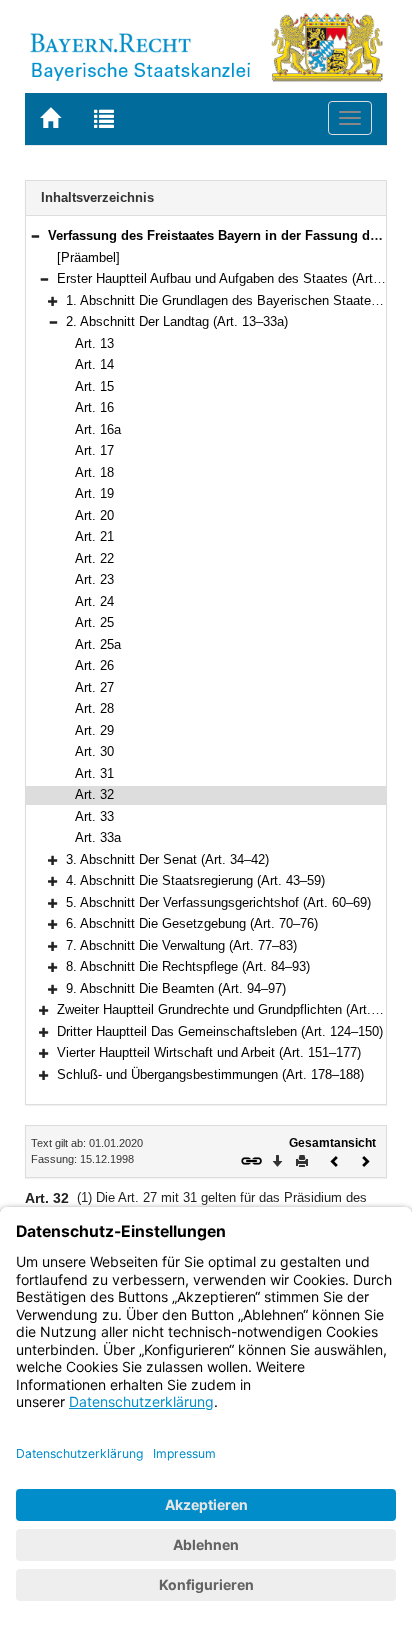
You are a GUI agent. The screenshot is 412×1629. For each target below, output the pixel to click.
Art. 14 (94, 364)
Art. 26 (94, 665)
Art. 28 (94, 708)
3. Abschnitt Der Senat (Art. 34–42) (167, 859)
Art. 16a (98, 429)
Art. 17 (94, 450)
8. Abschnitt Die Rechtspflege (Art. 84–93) (188, 966)
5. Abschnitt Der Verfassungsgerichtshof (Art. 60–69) (218, 902)
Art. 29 (94, 730)
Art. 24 (94, 601)
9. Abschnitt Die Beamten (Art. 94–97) (176, 988)
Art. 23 (94, 579)
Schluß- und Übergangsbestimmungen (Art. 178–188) (210, 1074)
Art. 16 (94, 407)
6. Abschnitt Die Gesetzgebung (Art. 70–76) (192, 923)
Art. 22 (94, 558)
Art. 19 (94, 493)
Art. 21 (94, 536)
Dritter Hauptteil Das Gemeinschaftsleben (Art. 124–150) (220, 1031)
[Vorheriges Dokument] (335, 1159)
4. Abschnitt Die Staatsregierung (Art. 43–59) (195, 880)
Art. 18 (94, 472)
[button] (35, 235)
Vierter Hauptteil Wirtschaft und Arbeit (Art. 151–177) (209, 1052)
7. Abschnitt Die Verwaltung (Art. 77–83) (181, 945)
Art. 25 (94, 622)
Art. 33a (98, 837)
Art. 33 (94, 816)
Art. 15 (94, 386)
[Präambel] (88, 257)
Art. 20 (94, 515)
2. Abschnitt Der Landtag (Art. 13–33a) (177, 321)
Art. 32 (94, 794)
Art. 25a (98, 644)
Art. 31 (94, 773)
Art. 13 (94, 343)
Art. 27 (94, 687)
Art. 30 (94, 751)
